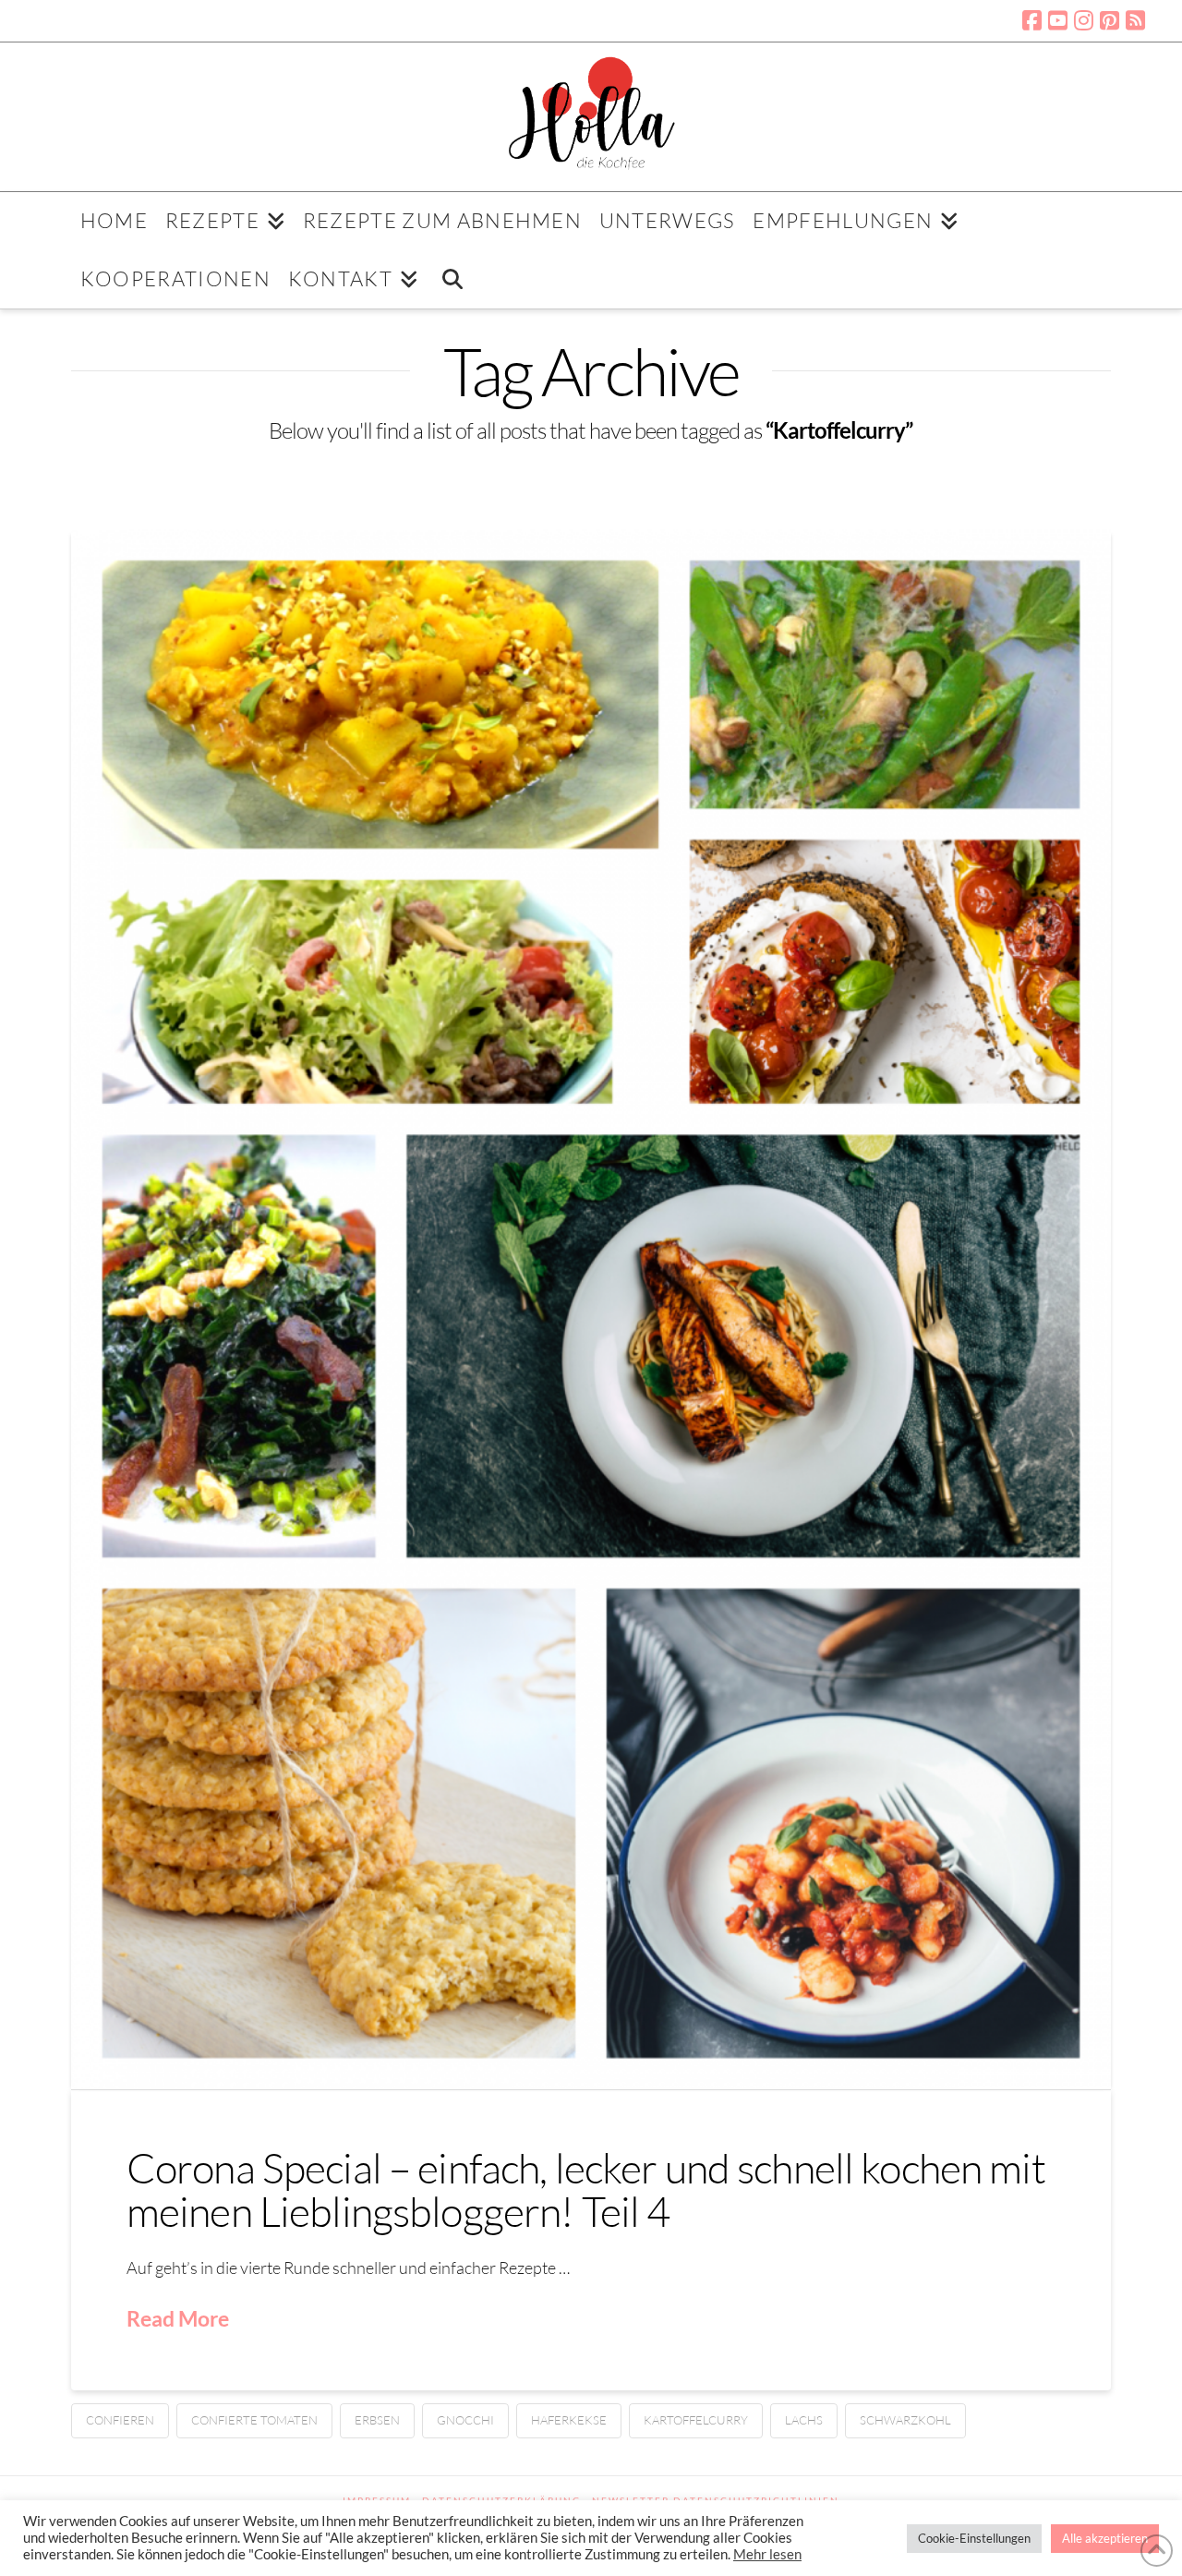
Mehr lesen (767, 2554)
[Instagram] (1084, 20)
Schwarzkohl (905, 2420)
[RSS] (1135, 20)
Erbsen (377, 2420)
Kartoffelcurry (696, 2420)
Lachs (804, 2420)
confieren (120, 2420)
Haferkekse (569, 2420)
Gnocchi (465, 2420)
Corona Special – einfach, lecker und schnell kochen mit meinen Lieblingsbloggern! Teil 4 (586, 2189)
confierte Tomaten (254, 2420)
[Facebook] (1032, 20)
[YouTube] (1058, 20)
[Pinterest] (1110, 20)
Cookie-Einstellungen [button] (974, 2538)
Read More (178, 2318)
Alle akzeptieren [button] (1105, 2538)
